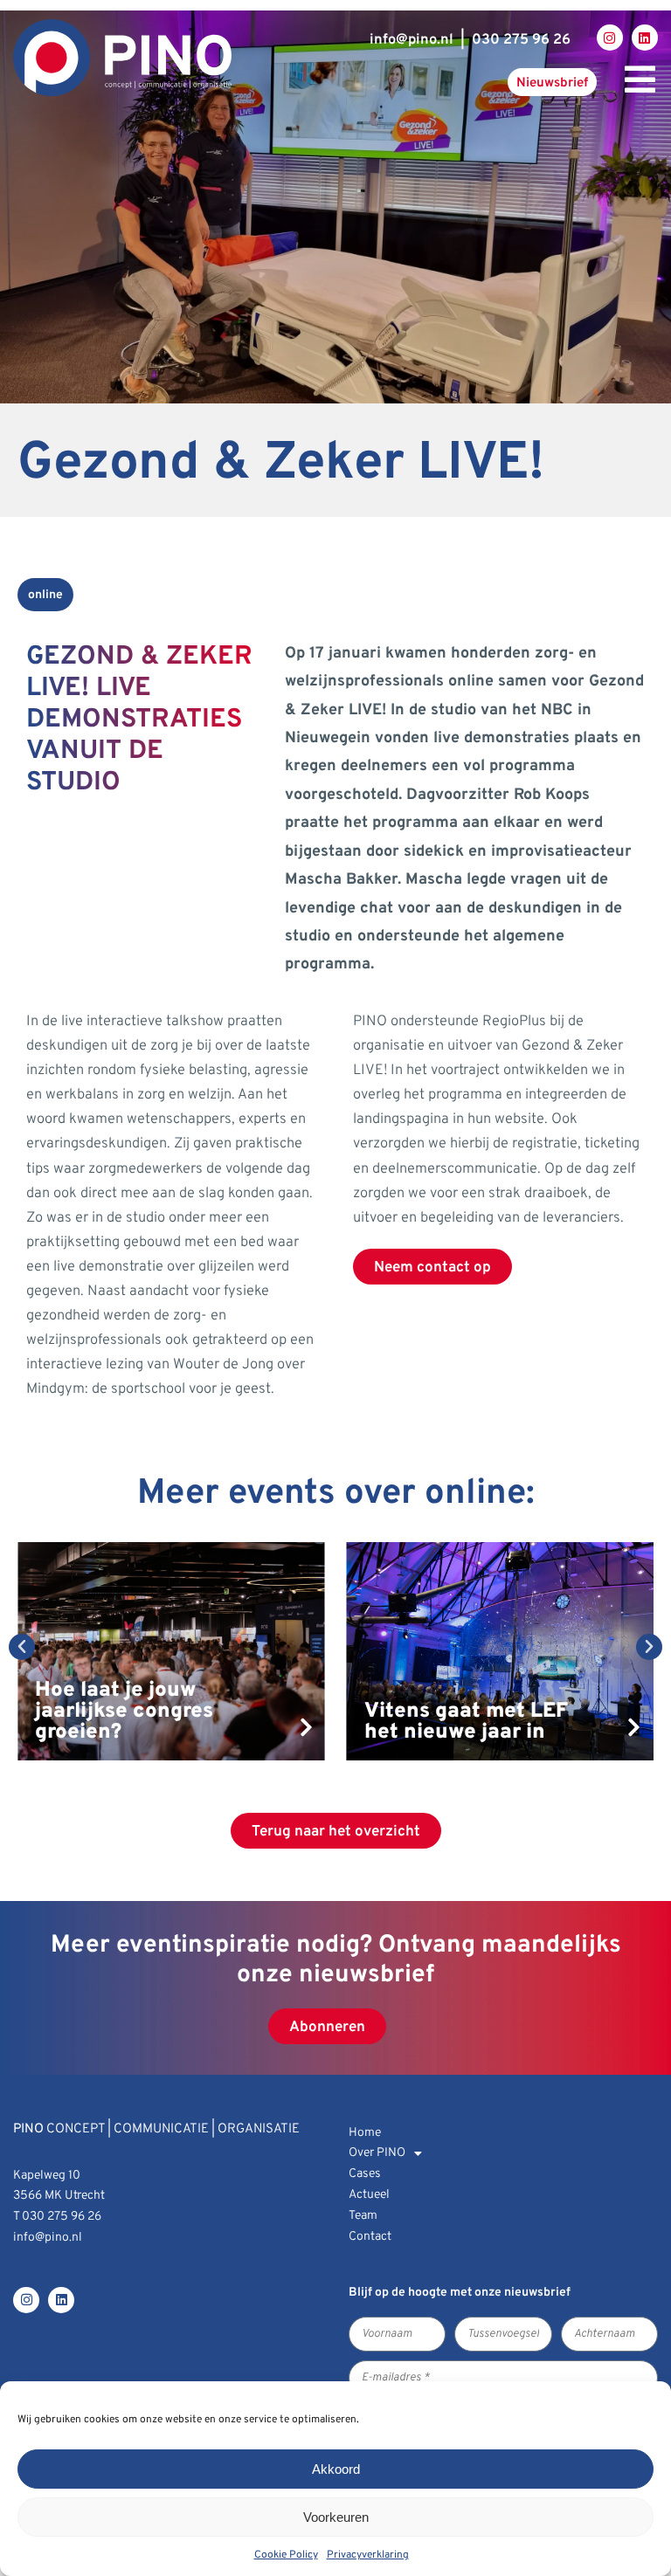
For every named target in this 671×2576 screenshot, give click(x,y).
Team (363, 2216)
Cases (365, 2174)
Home (365, 2133)
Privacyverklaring (368, 2555)
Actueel (369, 2195)
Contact (370, 2237)
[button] (22, 1647)
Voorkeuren (336, 2517)
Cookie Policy (286, 2555)
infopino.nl (412, 40)
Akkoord (336, 2469)
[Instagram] (610, 38)
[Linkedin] (645, 38)
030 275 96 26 (521, 40)
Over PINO (377, 2153)
